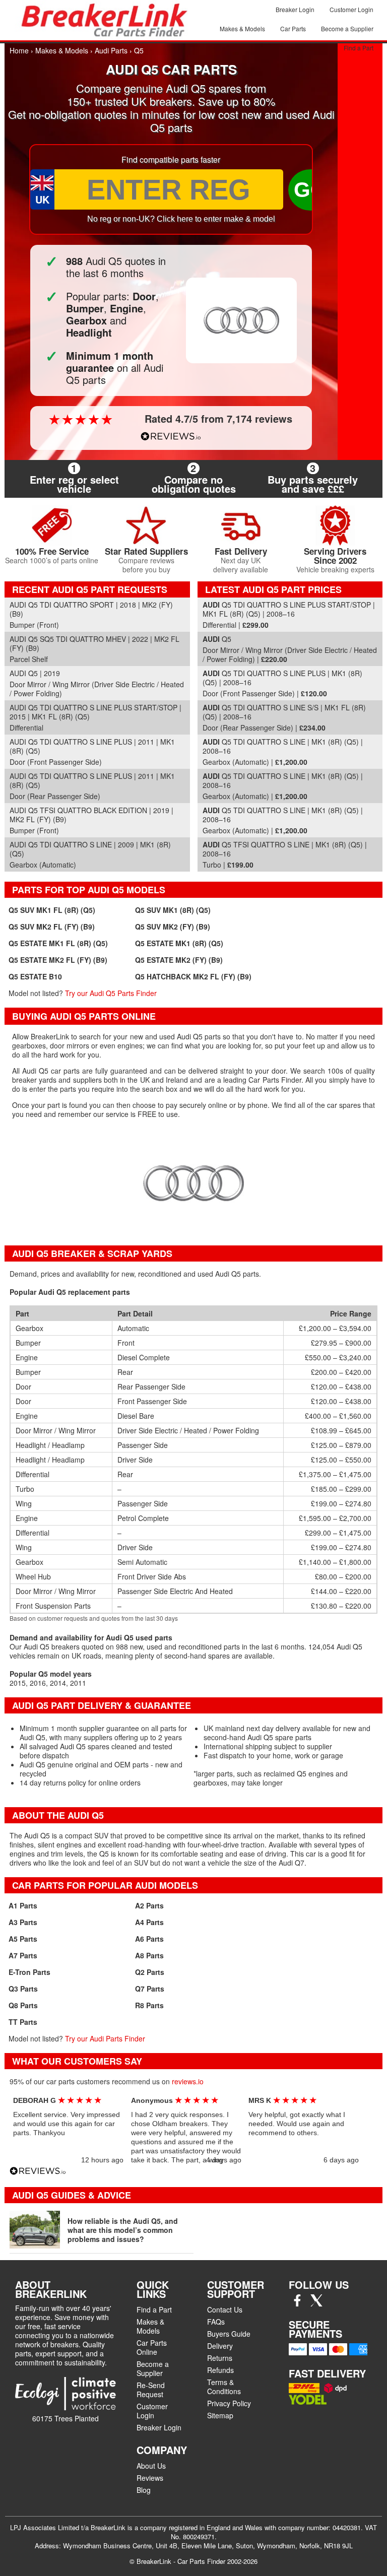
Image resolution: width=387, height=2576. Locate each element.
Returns (220, 2358)
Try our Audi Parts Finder (105, 2038)
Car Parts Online (152, 2347)
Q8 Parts (23, 2005)
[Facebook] (297, 2303)
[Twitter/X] (316, 2303)
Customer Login (351, 9)
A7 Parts (23, 1955)
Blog (144, 2490)
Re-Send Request (151, 2390)
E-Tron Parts (29, 1972)
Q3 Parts (23, 1989)
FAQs (216, 2322)
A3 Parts (23, 1922)
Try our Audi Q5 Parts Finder (111, 993)
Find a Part (359, 48)
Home (19, 50)
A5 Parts (23, 1939)
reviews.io (188, 2081)
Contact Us (225, 2309)
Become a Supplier (347, 28)
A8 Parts (149, 1955)
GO (310, 190)
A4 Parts (149, 1922)
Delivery (220, 2346)
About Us (151, 2466)
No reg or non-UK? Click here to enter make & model (181, 219)
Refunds (220, 2370)
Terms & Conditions (224, 2387)
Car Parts (293, 28)
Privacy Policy (229, 2403)
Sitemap (220, 2415)
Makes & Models (242, 28)
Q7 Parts (150, 1989)
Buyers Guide (229, 2334)
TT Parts (23, 2022)
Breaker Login (295, 9)
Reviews (150, 2478)
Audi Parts (111, 50)
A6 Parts (149, 1939)
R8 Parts (149, 2005)
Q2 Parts (150, 1972)
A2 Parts (149, 1905)
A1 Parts (23, 1905)
